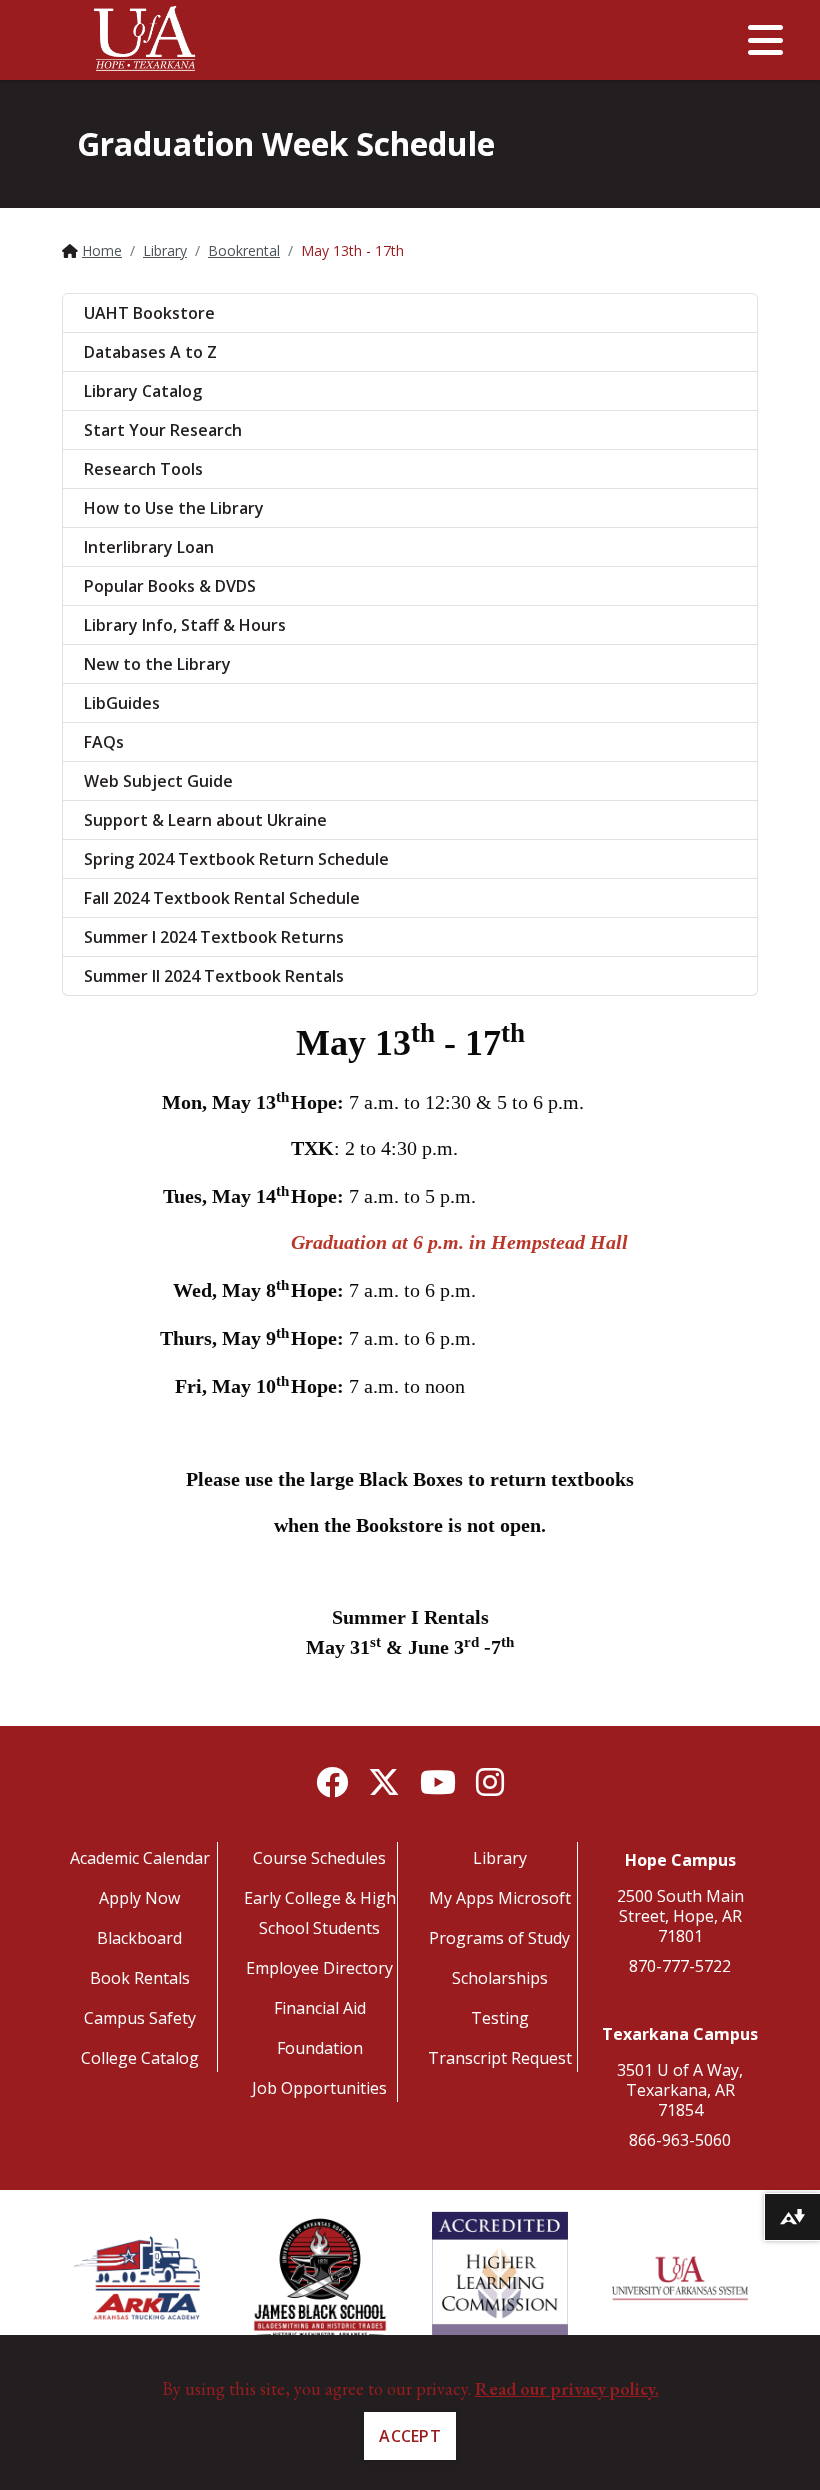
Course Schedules (319, 1858)
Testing (500, 2018)
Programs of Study (499, 1938)
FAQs (104, 742)
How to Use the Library (174, 508)
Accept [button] (410, 2436)
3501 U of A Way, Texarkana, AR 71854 (680, 2090)
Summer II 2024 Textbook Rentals (214, 976)
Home (102, 250)
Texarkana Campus (680, 2034)
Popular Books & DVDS (170, 586)
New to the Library (157, 664)
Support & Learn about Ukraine (205, 820)
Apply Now (139, 1898)
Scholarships (500, 1978)
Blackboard (139, 1938)
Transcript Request (500, 2058)
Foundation (320, 2048)
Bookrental (244, 250)
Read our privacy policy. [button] (567, 2388)
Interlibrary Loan (149, 547)
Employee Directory (319, 1968)
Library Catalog (143, 391)
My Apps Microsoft (500, 1898)
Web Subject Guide (158, 781)
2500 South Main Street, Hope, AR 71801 (680, 1916)
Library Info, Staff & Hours (185, 625)
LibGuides (122, 703)
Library (165, 250)
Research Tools (143, 469)
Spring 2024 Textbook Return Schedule (236, 859)
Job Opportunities (319, 2088)
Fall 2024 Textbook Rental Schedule (222, 898)
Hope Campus (680, 1860)
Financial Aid (320, 2008)
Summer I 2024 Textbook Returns (214, 937)
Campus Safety (140, 2018)
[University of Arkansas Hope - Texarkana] (145, 45)
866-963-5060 (680, 2140)
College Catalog (140, 2058)
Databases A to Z (150, 352)
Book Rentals (140, 1978)
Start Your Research (163, 430)
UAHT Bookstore (149, 313)
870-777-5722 (680, 1966)
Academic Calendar (140, 1858)
